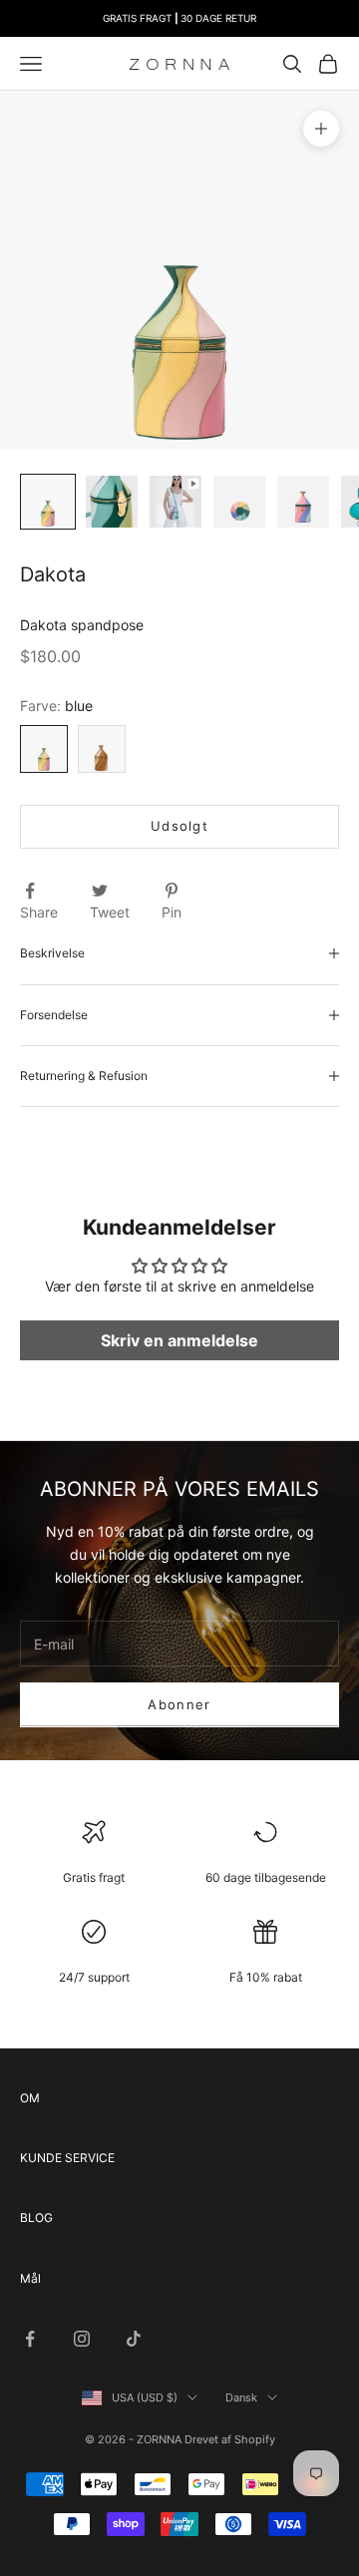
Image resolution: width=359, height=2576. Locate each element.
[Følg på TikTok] (134, 2339)
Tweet (110, 912)
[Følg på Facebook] (30, 2339)
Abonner (179, 1704)
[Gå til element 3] (176, 502)
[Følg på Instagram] (82, 2339)
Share (39, 912)
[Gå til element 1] (48, 502)
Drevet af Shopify (230, 2439)
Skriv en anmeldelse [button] (179, 1340)
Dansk (241, 2397)
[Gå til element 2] (112, 502)
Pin (172, 912)
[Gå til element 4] (239, 502)
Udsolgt (179, 826)
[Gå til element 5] (303, 502)
